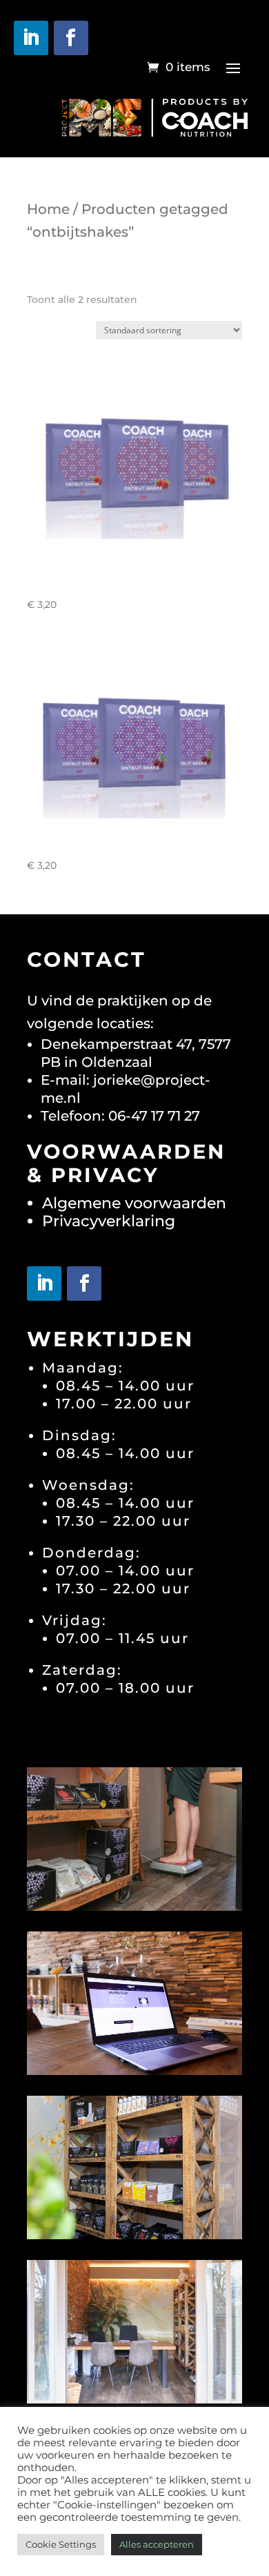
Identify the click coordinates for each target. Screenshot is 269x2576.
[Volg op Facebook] (71, 38)
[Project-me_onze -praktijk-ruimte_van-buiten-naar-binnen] (134, 2398)
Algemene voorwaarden (134, 1203)
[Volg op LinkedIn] (31, 38)
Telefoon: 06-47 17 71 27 (120, 1116)
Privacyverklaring (109, 1221)
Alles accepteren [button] (157, 2544)
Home (48, 209)
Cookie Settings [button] (61, 2544)
